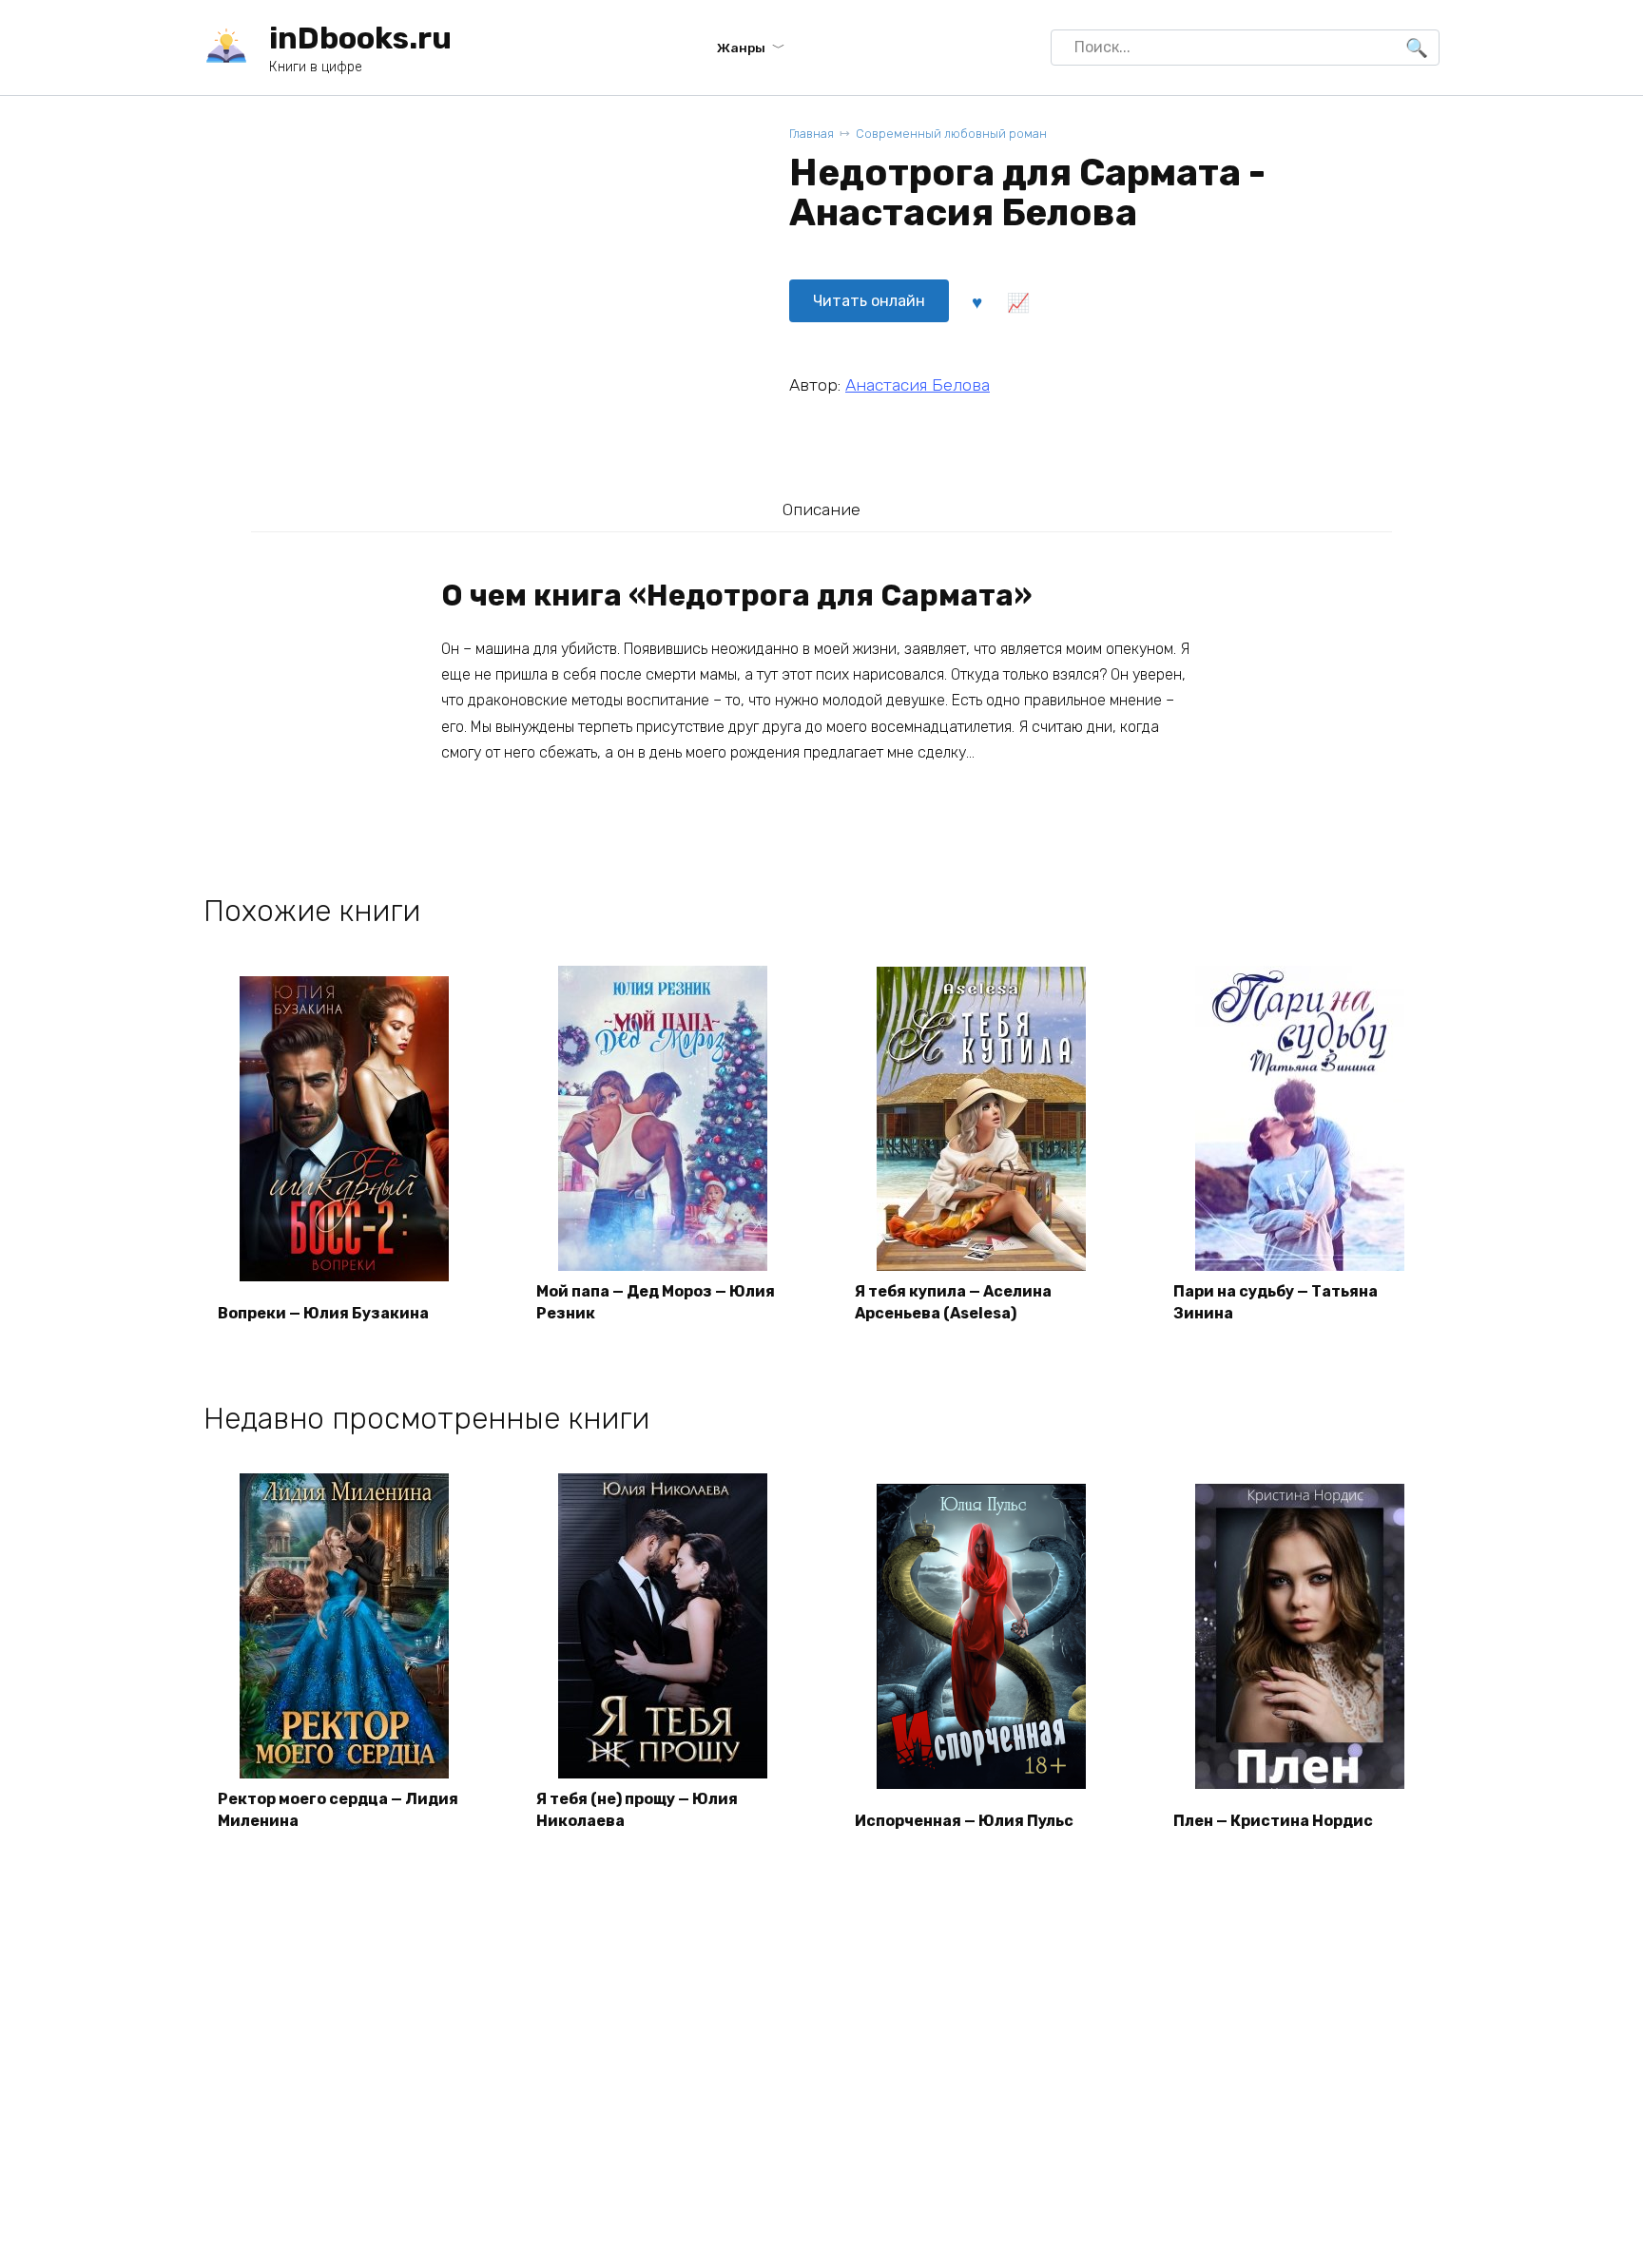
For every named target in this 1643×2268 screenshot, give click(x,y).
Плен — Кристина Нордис (1273, 1821)
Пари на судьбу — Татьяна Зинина (1276, 1302)
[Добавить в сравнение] (1017, 301)
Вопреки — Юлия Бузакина (323, 1313)
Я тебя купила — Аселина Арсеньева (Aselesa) (953, 1302)
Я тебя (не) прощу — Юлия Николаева (637, 1809)
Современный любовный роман (951, 134)
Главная (812, 134)
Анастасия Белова (918, 385)
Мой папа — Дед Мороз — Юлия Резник (656, 1302)
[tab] (821, 509)
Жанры (741, 48)
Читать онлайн (869, 301)
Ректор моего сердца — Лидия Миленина (338, 1809)
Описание (821, 509)
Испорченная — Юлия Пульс (964, 1821)
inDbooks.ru (360, 38)
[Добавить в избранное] (976, 301)
